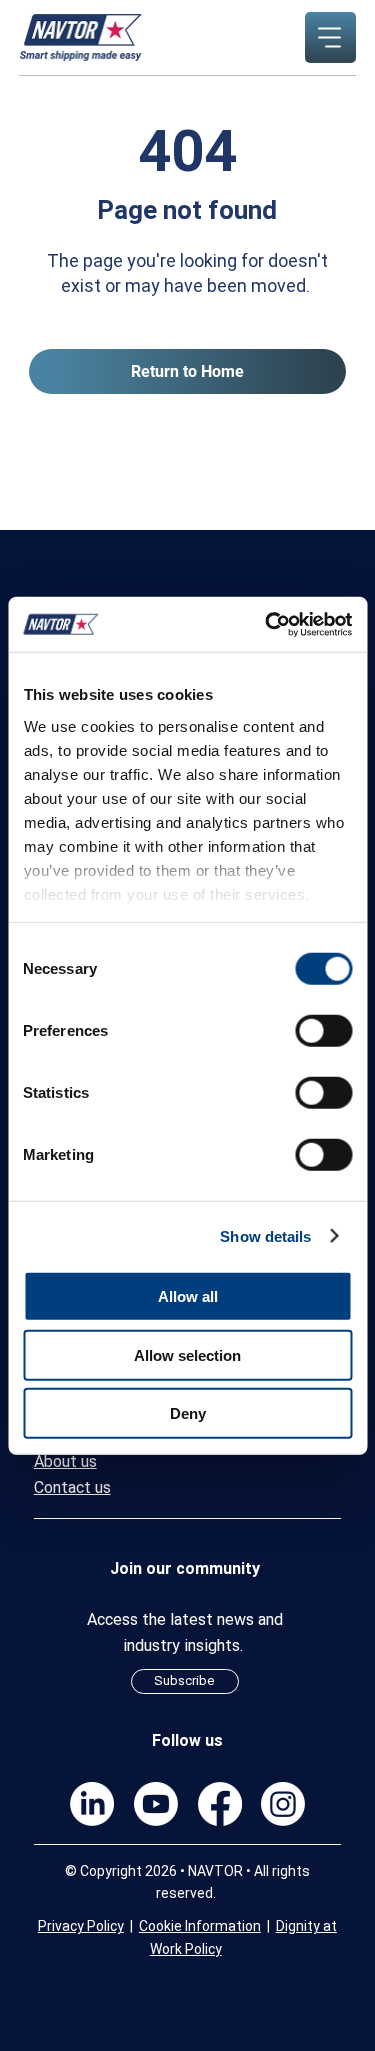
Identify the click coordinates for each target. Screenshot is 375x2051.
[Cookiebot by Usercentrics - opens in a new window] (267, 624)
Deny (188, 1413)
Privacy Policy (81, 1926)
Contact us (72, 1487)
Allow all (188, 1296)
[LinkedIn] (92, 1804)
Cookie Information (200, 1926)
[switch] (323, 1031)
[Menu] (330, 37)
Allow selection (187, 1354)
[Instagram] (283, 1804)
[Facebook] (220, 1804)
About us (65, 1461)
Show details (265, 1235)
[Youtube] (156, 1804)
